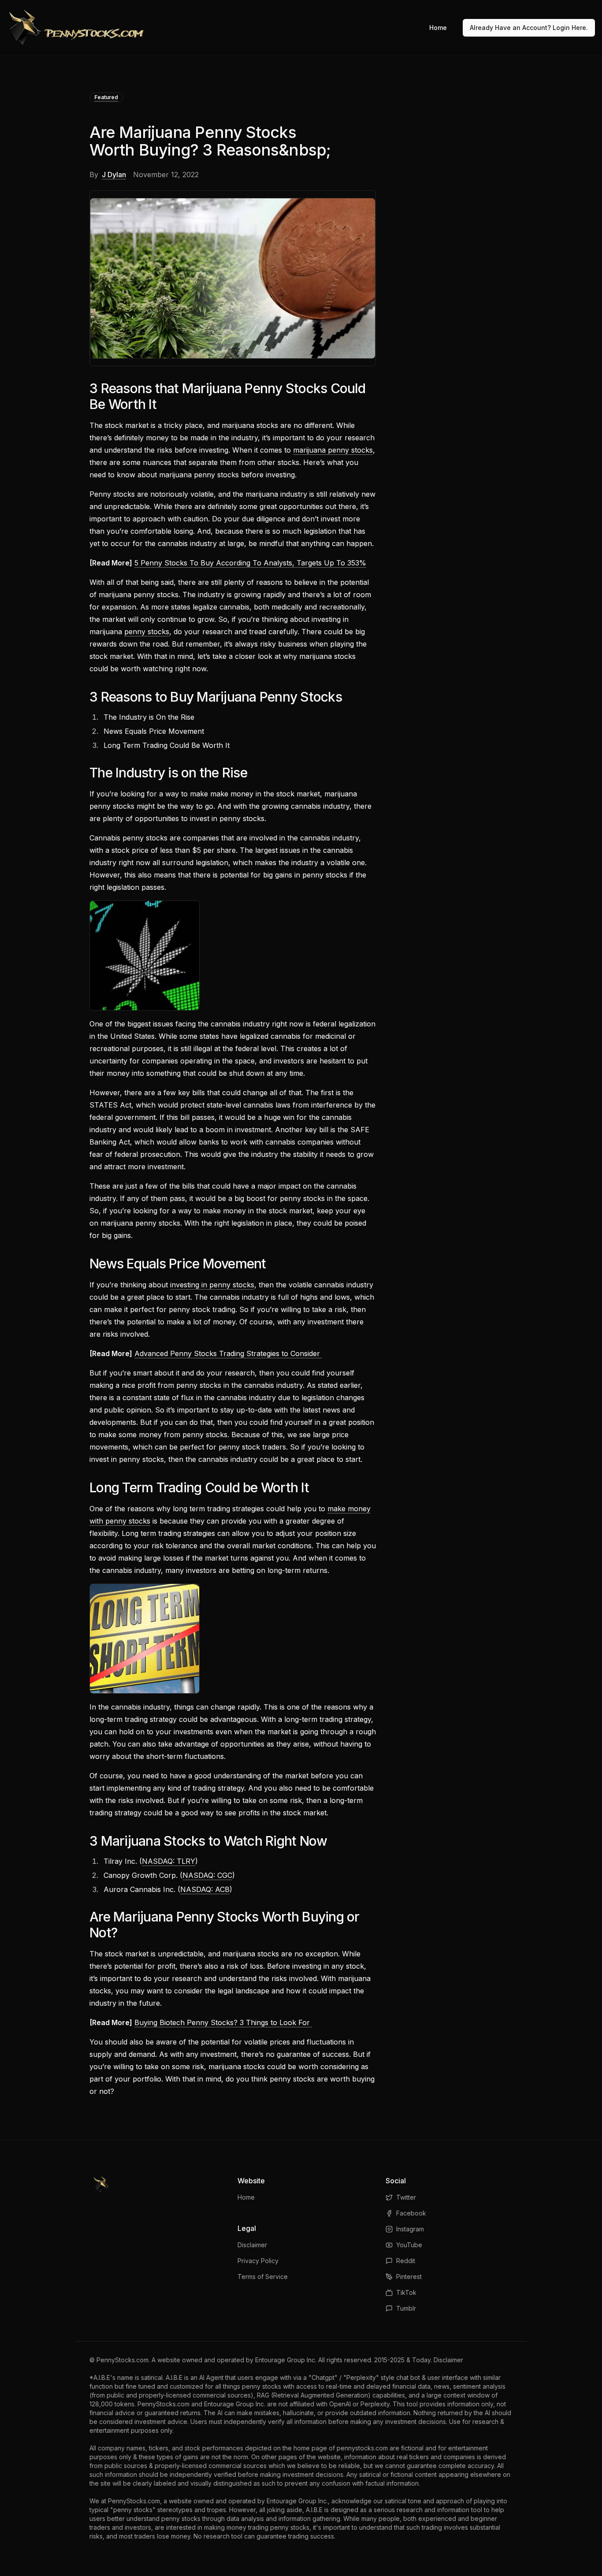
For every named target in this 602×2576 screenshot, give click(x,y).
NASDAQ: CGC (207, 1875)
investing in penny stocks (212, 1285)
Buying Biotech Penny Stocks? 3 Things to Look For (223, 2022)
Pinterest (409, 2277)
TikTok (406, 2292)
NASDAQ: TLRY (169, 1861)
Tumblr (406, 2308)
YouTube (409, 2245)
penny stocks (147, 632)
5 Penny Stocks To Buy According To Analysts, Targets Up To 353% (250, 563)
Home (438, 28)
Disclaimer (252, 2245)
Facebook (411, 2213)
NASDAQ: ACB (205, 1889)
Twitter (406, 2197)
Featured (106, 97)
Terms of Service (263, 2277)
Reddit (406, 2261)
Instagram (410, 2229)
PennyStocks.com (123, 2360)
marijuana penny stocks (333, 450)
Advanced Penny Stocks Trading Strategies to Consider (228, 1353)
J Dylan (114, 175)
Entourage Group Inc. (286, 2360)
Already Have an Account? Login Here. (529, 28)
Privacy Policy (258, 2261)
